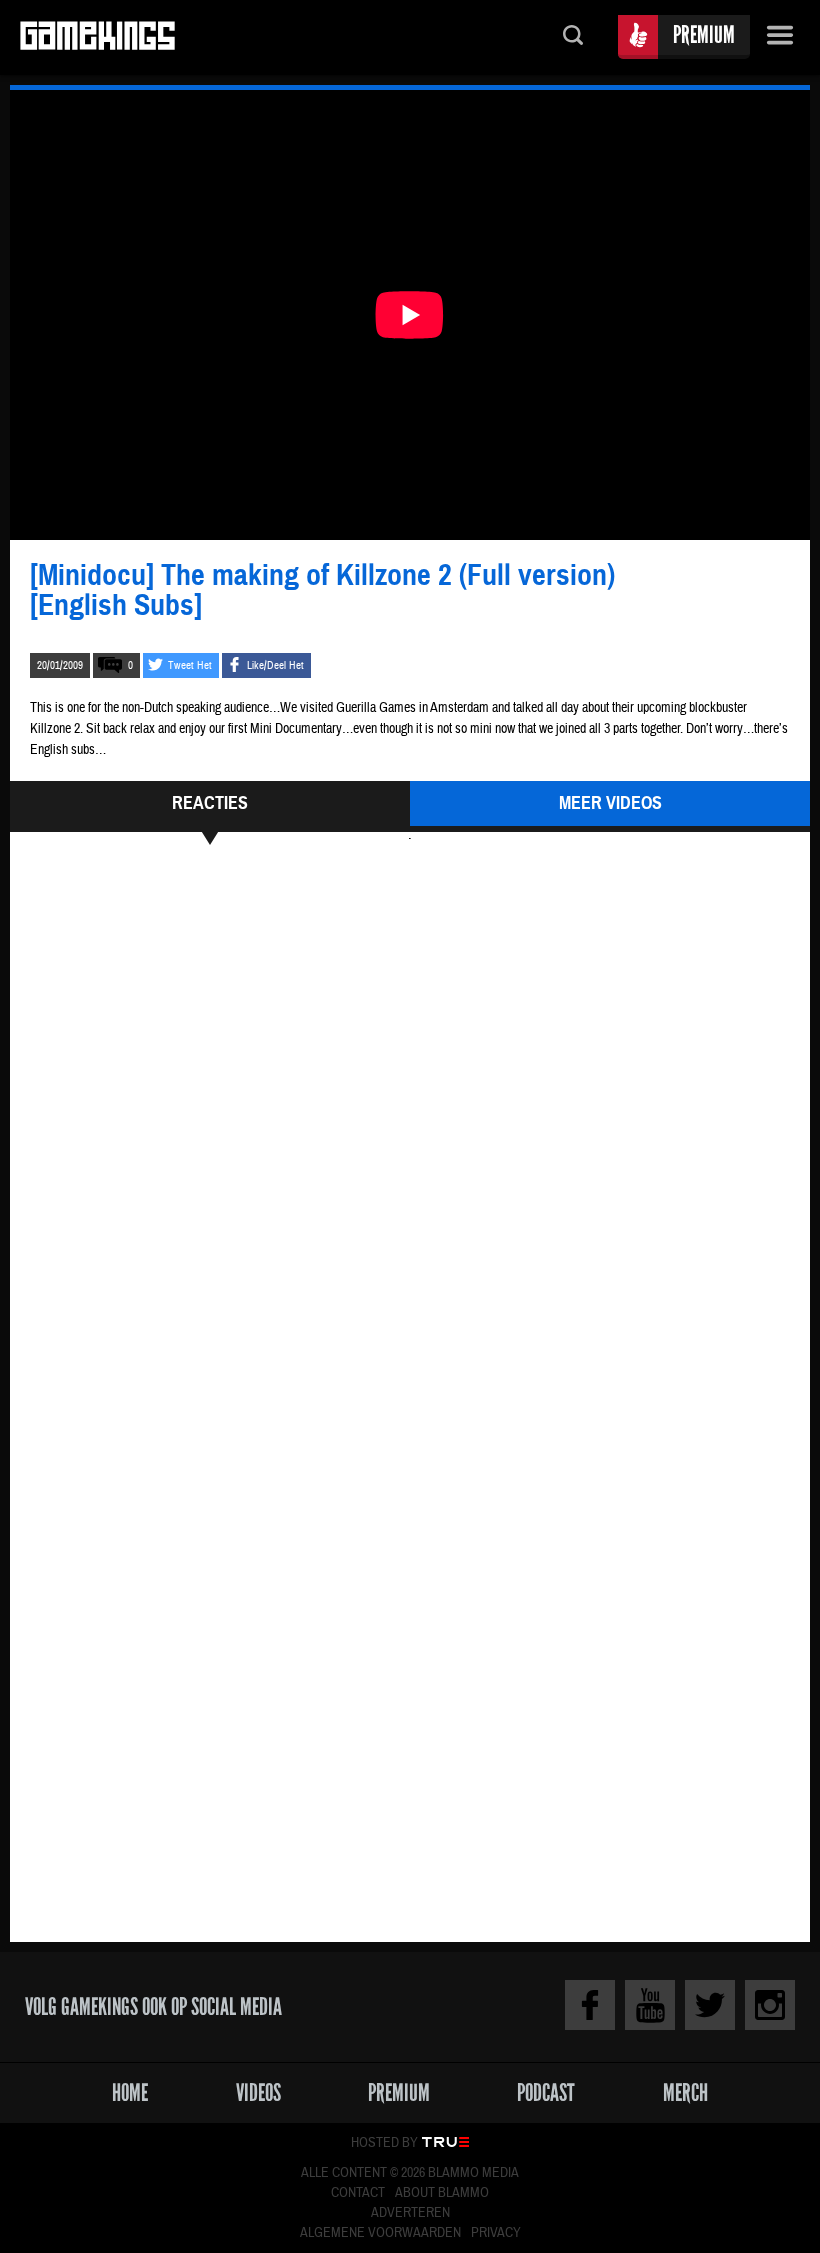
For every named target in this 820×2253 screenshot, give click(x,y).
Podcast (546, 2092)
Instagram (770, 2005)
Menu (780, 37)
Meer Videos (610, 803)
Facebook (590, 2005)
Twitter (710, 2005)
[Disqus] (410, 1128)
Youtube (650, 2005)
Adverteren (410, 2213)
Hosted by (384, 2143)
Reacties (210, 803)
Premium (704, 34)
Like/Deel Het (275, 665)
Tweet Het (190, 665)
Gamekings (97, 37)
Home (130, 2092)
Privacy (496, 2233)
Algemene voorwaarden (380, 2233)
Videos (258, 2092)
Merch (685, 2092)
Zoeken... (573, 37)
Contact (358, 2193)
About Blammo (442, 2193)
